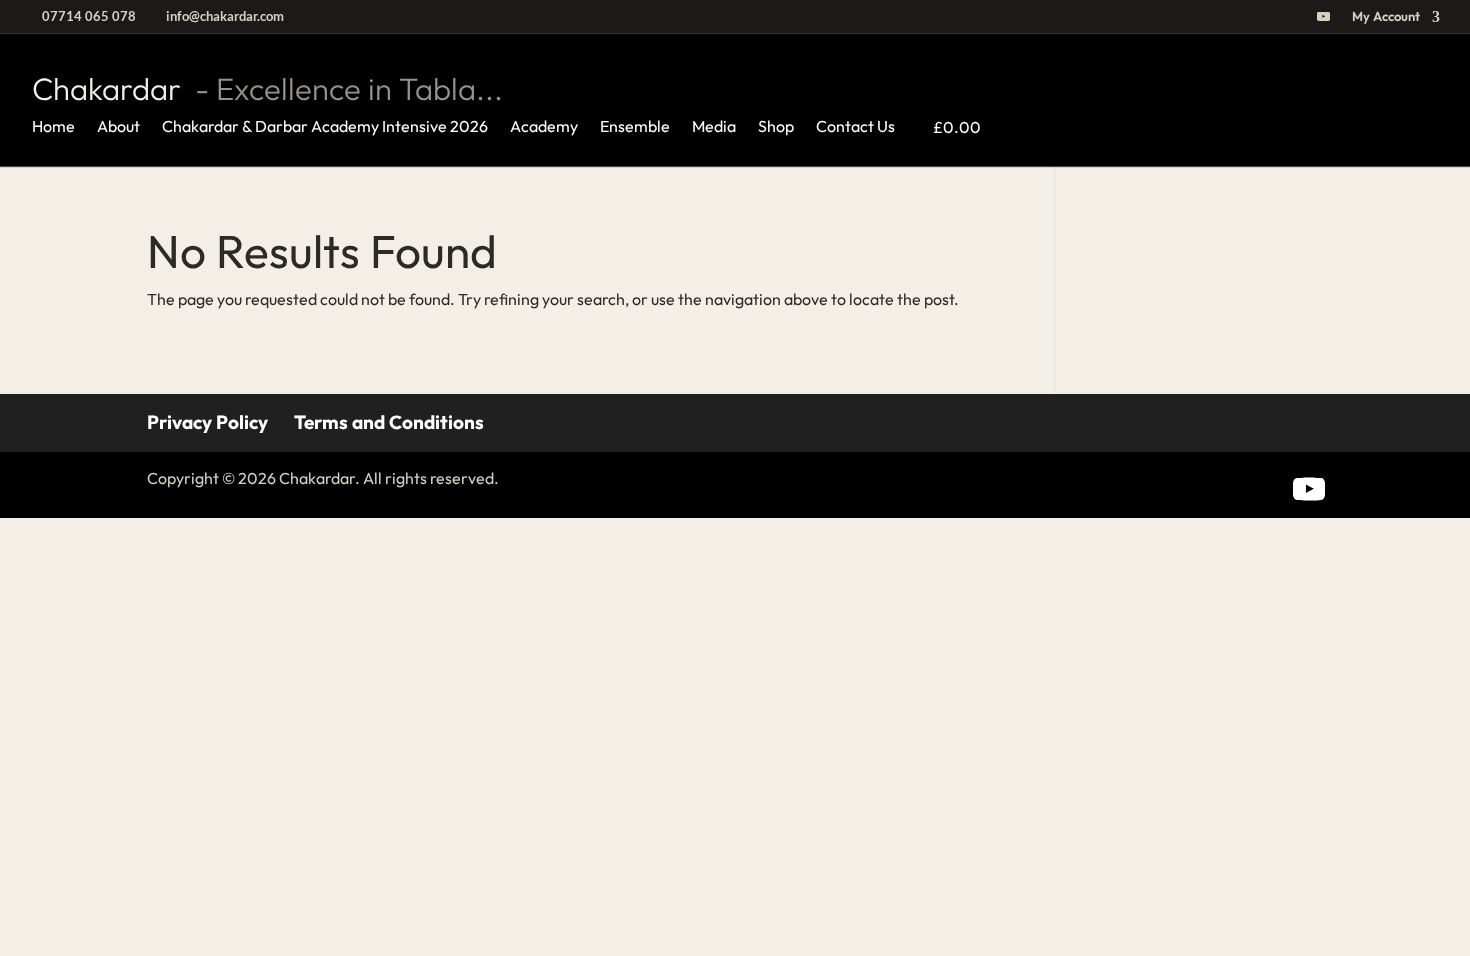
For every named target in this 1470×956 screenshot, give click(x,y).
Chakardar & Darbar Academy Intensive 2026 (325, 127)
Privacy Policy (207, 422)
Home (53, 127)
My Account (1386, 17)
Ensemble (635, 127)
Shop (776, 127)
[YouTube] (1323, 21)
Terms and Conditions (389, 422)
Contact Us (855, 127)
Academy (544, 127)
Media (714, 127)
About (118, 127)
